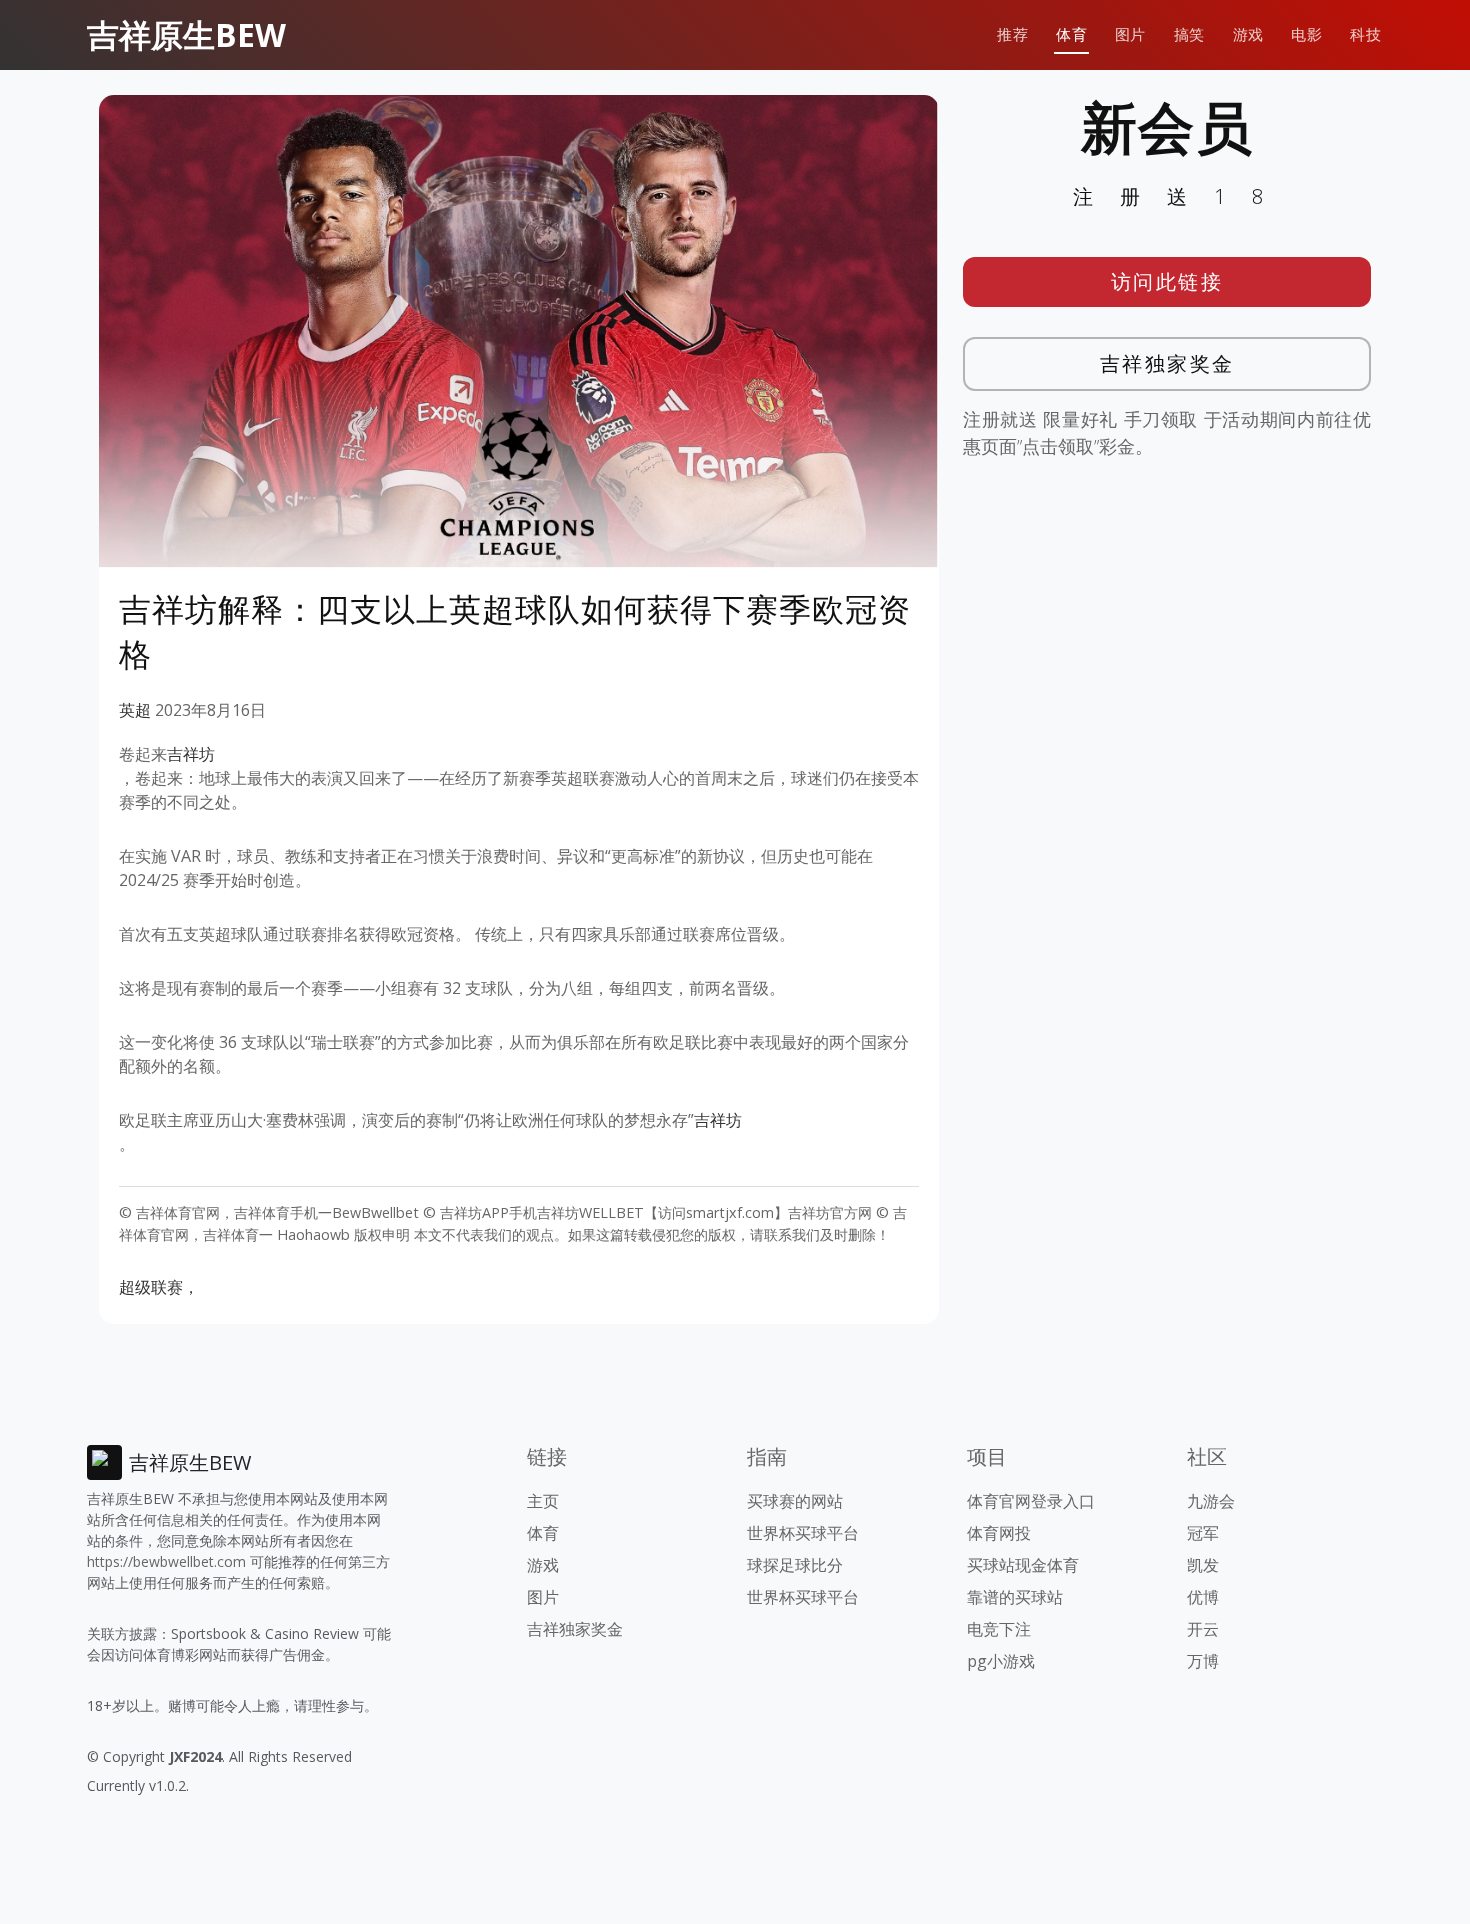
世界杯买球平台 (803, 1533)
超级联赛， (159, 1287)
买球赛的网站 (795, 1501)
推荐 (1012, 34)
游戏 (1248, 34)
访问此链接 (1167, 281)
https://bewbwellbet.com (166, 1561)
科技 (1365, 34)
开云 (1203, 1629)
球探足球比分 (795, 1565)
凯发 (1203, 1565)
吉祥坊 (191, 754)
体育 (1071, 34)
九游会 (1211, 1501)
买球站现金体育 (1023, 1565)
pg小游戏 (1001, 1661)
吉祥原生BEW (186, 34)
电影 (1306, 34)
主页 (543, 1501)
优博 (1203, 1597)
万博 (1203, 1661)
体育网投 (999, 1533)
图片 (1130, 34)
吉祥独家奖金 (1167, 363)
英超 (135, 710)
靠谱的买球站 (1015, 1597)
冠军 (1203, 1533)
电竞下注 (999, 1629)
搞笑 (1189, 34)
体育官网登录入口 (1031, 1501)
